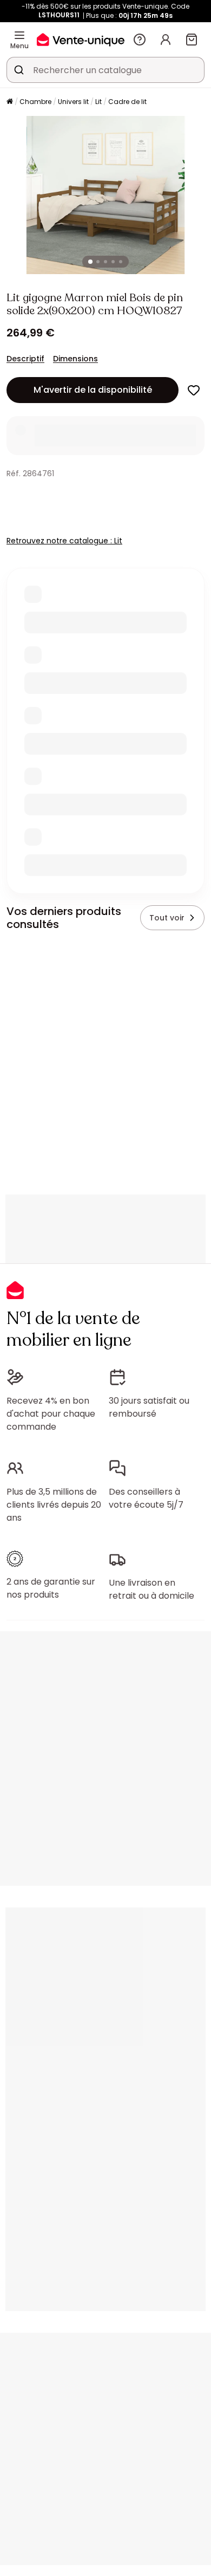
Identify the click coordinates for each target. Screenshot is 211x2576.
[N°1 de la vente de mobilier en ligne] (81, 39)
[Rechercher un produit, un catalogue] (19, 70)
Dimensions (75, 359)
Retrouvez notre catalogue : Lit (64, 541)
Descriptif (25, 359)
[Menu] (19, 35)
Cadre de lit (127, 102)
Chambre (35, 102)
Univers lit (73, 102)
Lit (98, 102)
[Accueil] (10, 102)
